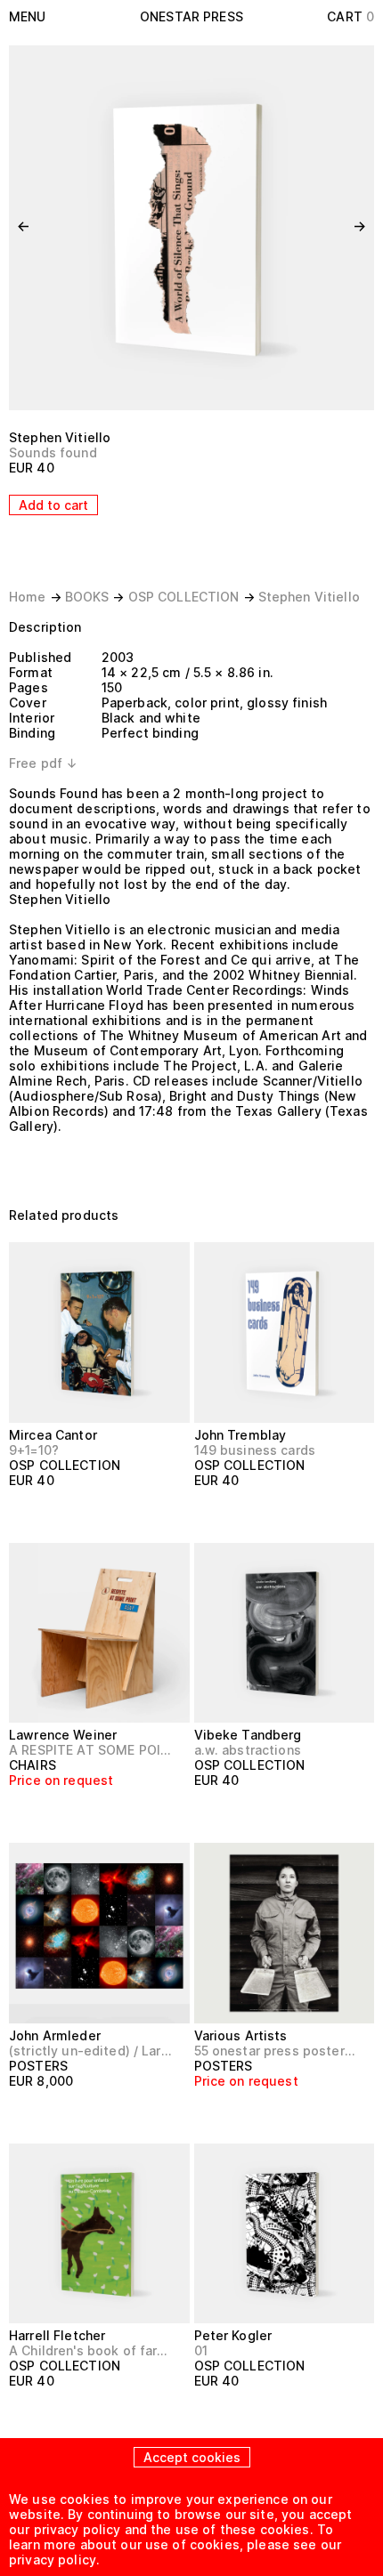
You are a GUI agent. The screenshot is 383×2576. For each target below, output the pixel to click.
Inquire (41, 1813)
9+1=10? (34, 1450)
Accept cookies (192, 2457)
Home (28, 597)
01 (201, 2350)
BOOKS (87, 597)
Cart (350, 16)
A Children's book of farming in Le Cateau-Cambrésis (92, 2350)
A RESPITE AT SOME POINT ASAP (92, 1750)
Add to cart (53, 505)
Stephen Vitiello (60, 437)
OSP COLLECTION (184, 597)
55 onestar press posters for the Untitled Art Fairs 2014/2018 (277, 2051)
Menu (28, 16)
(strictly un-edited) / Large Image (92, 2051)
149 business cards (255, 1450)
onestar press (191, 16)
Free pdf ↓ (43, 763)
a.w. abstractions (248, 1750)
